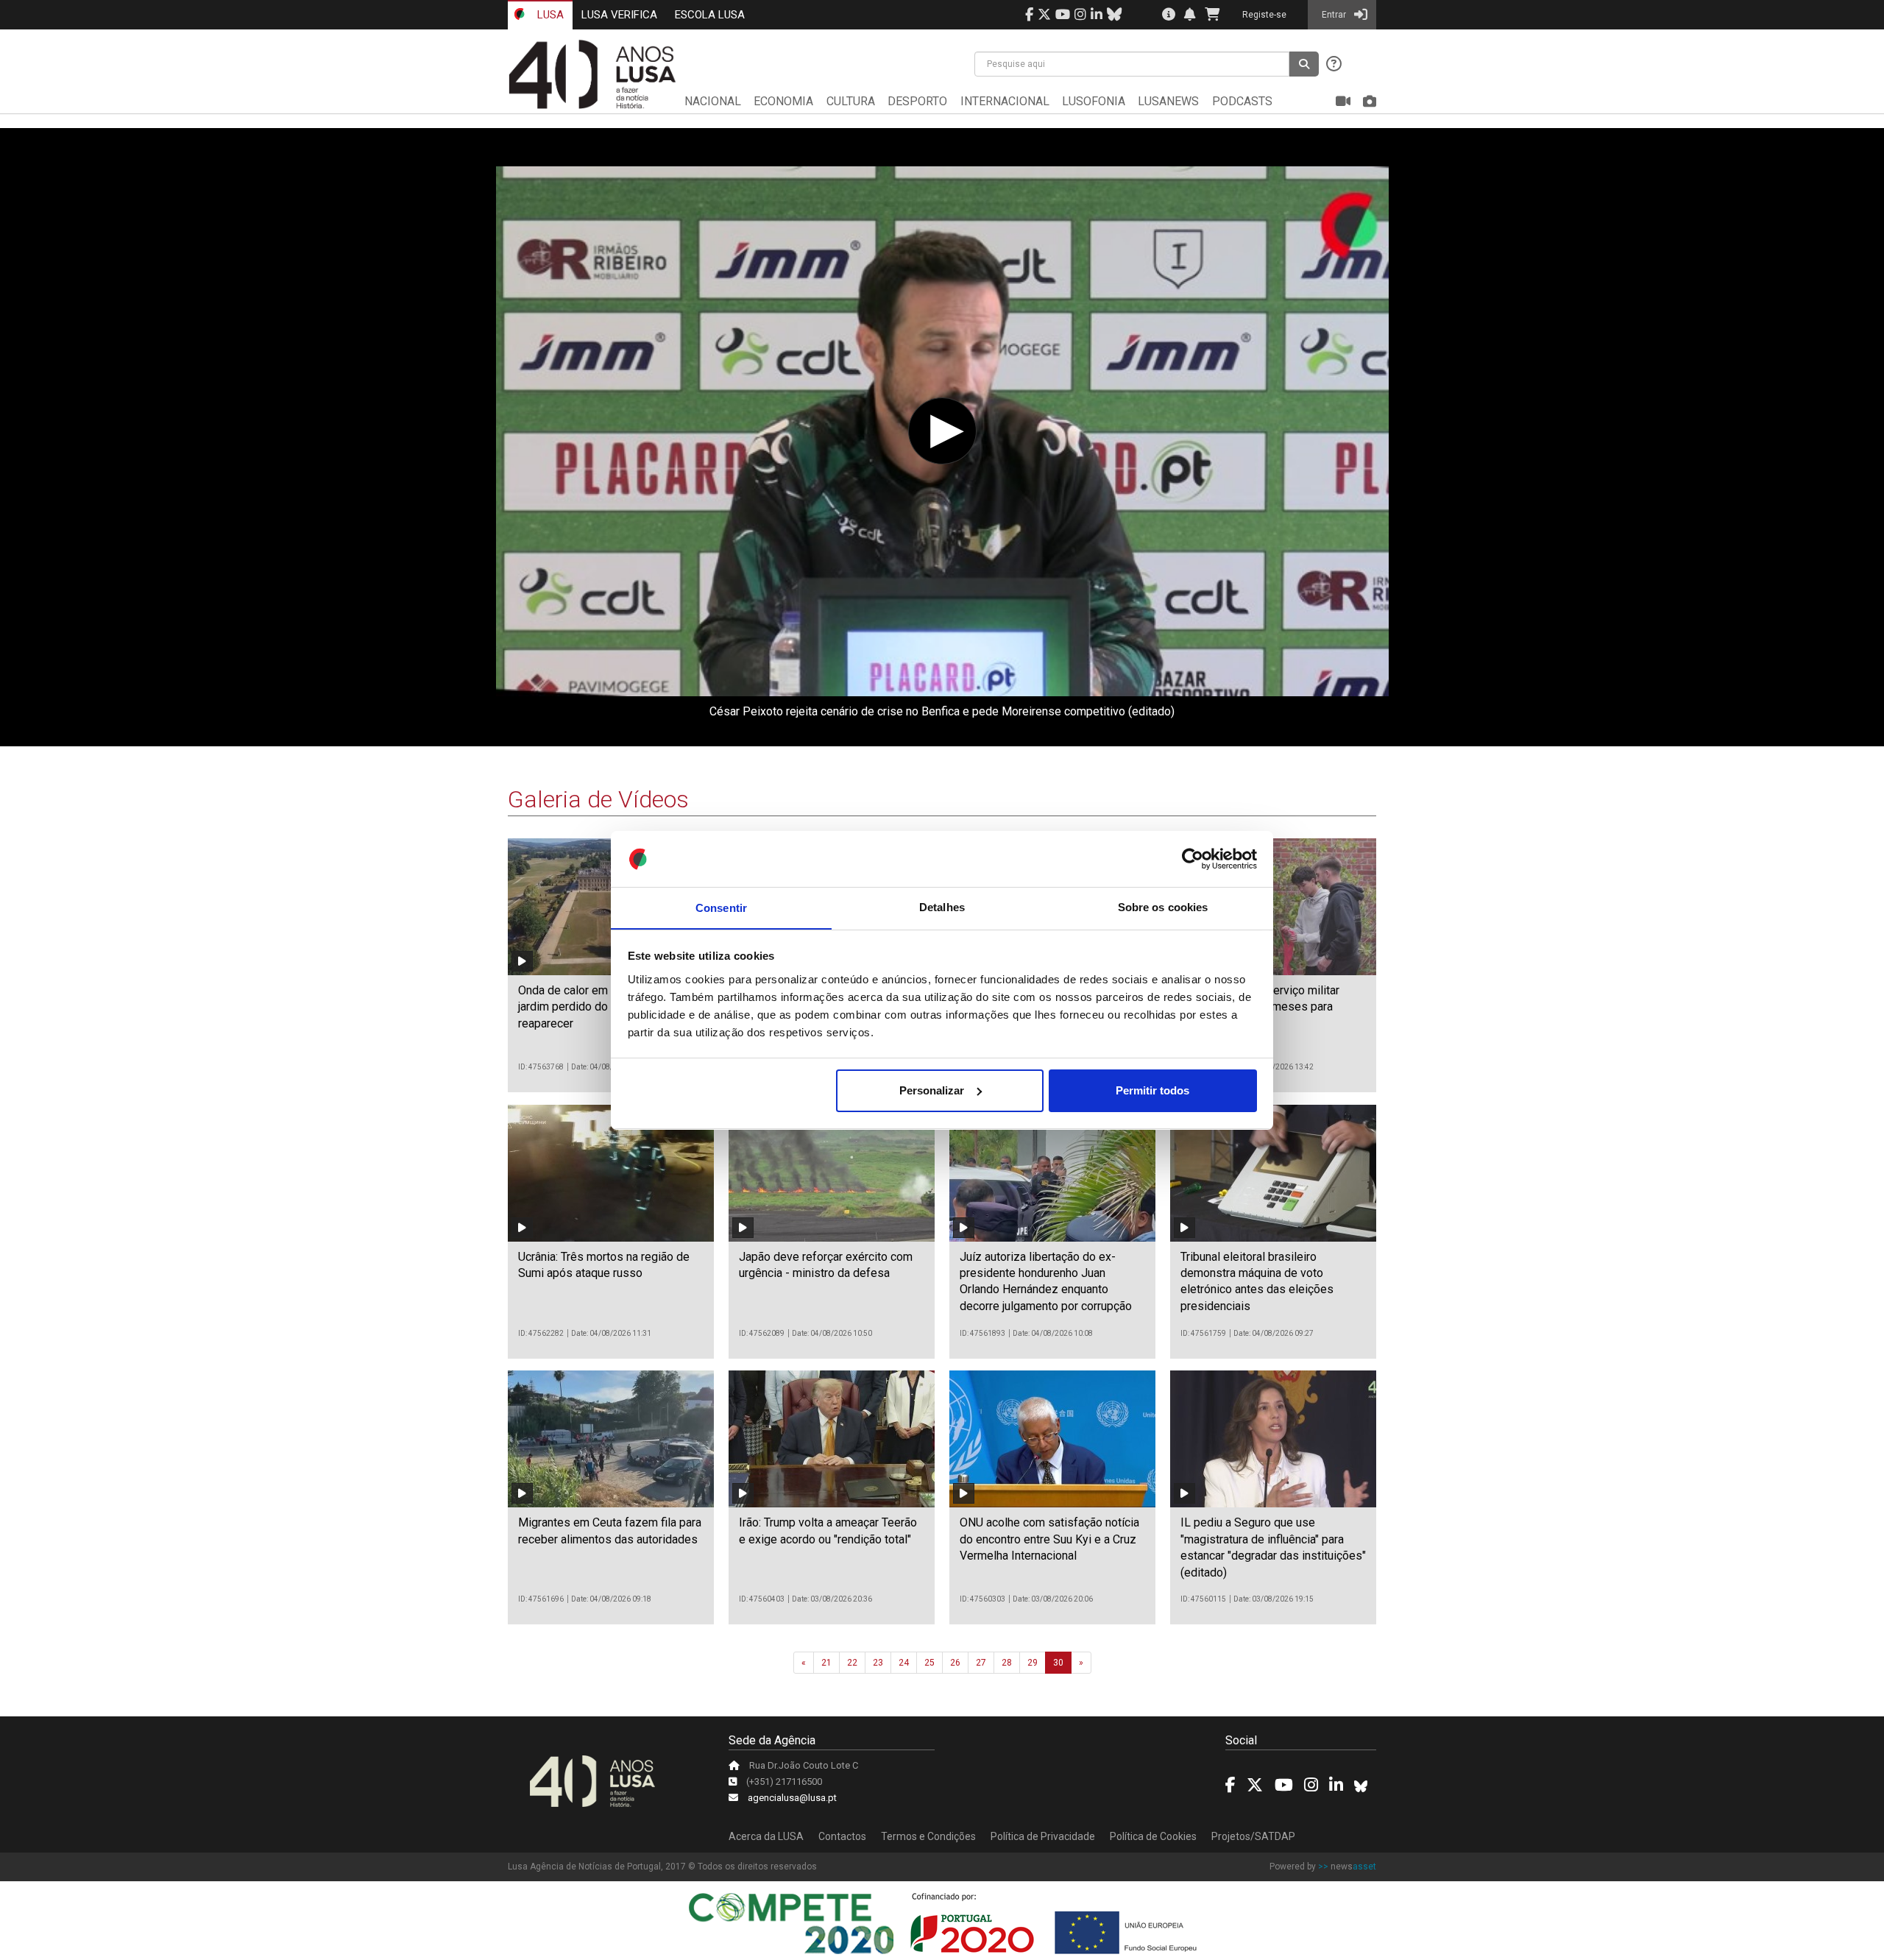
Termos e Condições (928, 1836)
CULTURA (851, 101)
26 (955, 1663)
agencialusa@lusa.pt (792, 1798)
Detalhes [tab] (942, 907)
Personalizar (932, 1090)
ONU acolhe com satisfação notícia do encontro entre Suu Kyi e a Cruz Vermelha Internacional (1049, 1539)
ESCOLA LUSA (710, 15)
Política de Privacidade (1043, 1836)
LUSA (549, 15)
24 (904, 1663)
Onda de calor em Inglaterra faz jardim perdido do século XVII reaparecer (599, 1007)
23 (878, 1663)
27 (981, 1663)
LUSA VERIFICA (619, 15)
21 (826, 1663)
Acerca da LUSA (766, 1836)
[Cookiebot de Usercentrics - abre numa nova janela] (1193, 859)
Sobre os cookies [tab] (1163, 907)
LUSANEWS (1168, 101)
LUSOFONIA (1094, 101)
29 (1033, 1663)
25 (929, 1663)
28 (1007, 1663)
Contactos (842, 1836)
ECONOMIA (783, 101)
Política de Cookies (1153, 1836)
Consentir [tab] (721, 907)
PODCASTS (1242, 101)
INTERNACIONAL (1005, 101)
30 (1058, 1663)
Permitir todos (1152, 1090)
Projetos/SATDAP (1253, 1836)
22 (852, 1663)
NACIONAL (713, 101)
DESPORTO (917, 101)
